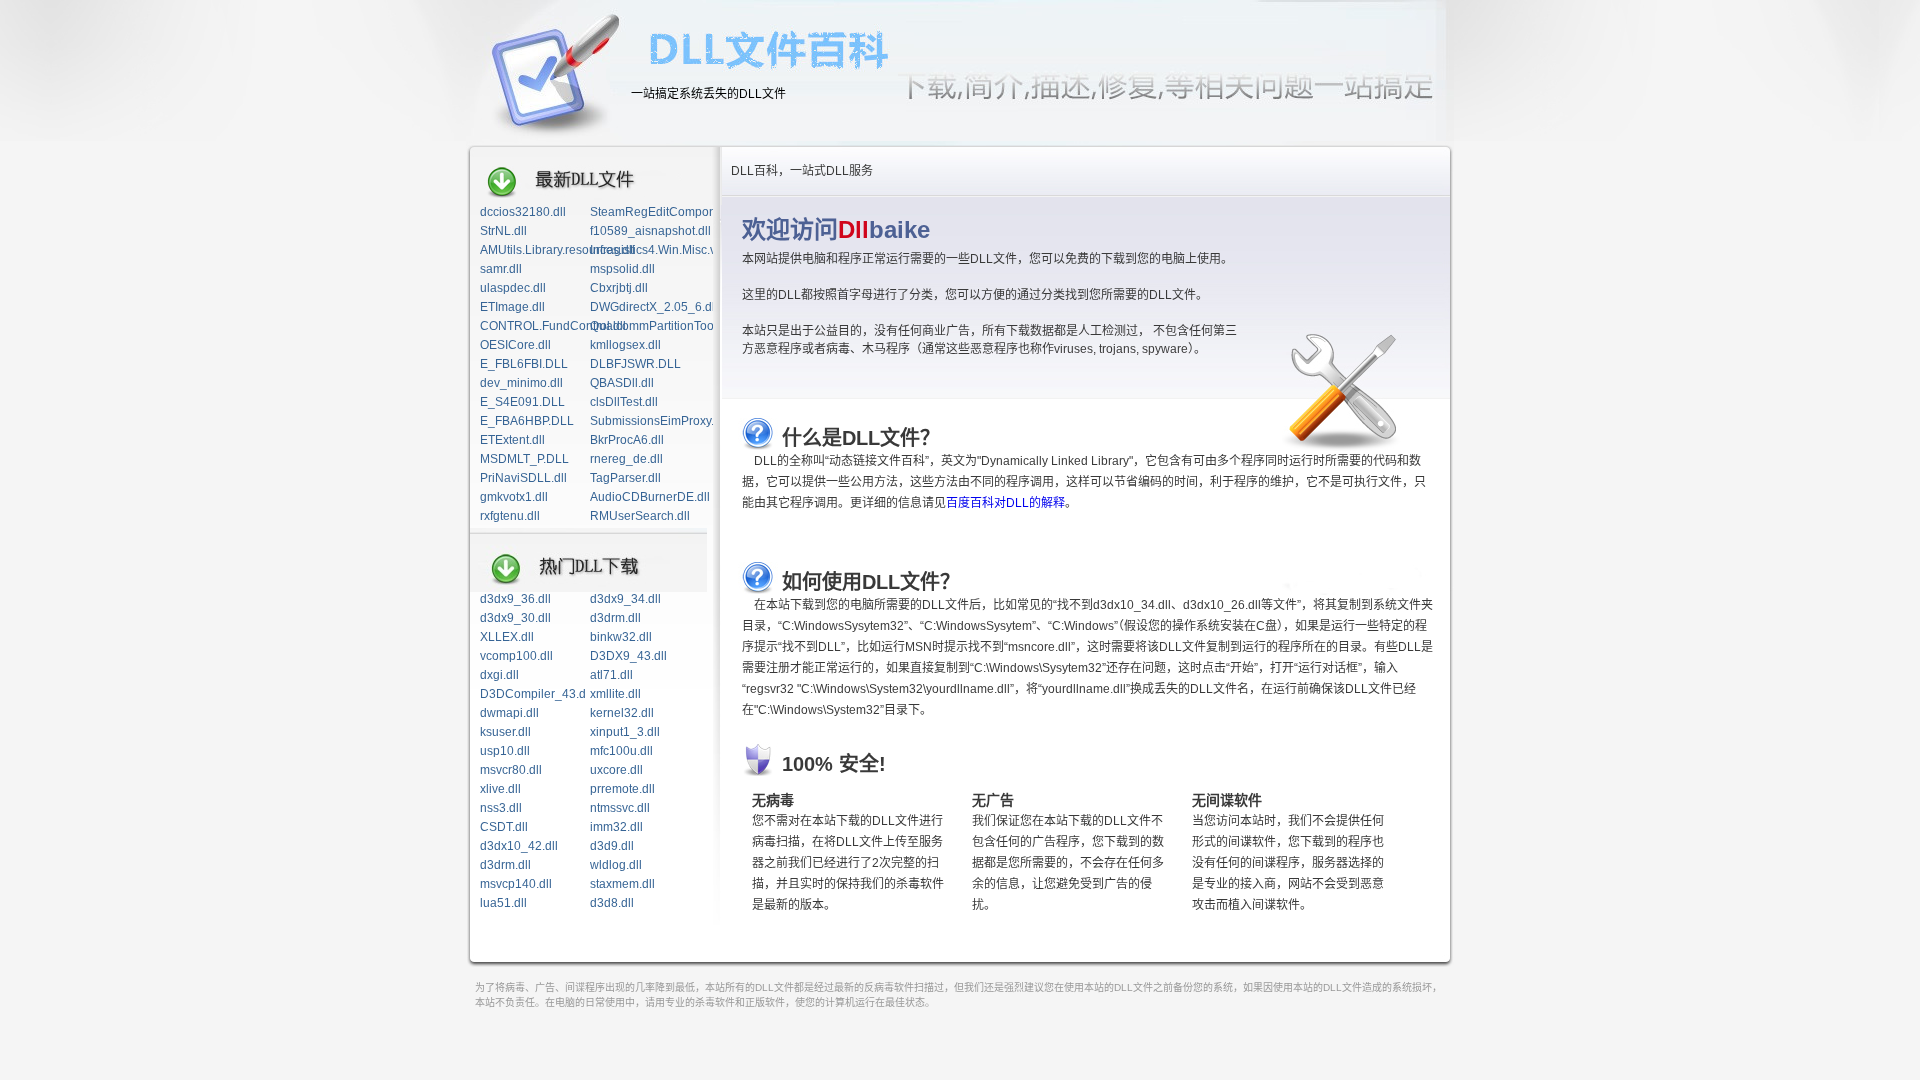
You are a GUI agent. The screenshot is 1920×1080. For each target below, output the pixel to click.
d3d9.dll (612, 846)
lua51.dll (503, 903)
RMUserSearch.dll (640, 516)
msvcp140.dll (516, 884)
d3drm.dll (615, 618)
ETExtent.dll (512, 440)
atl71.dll (611, 675)
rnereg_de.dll (626, 459)
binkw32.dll (621, 637)
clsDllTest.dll (624, 402)
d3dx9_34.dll (625, 599)
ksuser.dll (505, 732)
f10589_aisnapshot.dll (650, 231)
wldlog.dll (616, 865)
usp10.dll (505, 751)
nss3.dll (501, 808)
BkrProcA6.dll (627, 440)
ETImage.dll (512, 307)
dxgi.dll (499, 675)
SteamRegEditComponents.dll (672, 212)
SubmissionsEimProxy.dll (658, 421)
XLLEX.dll (507, 637)
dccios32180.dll (523, 212)
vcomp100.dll (516, 656)
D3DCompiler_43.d (533, 694)
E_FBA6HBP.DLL (527, 421)
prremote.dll (622, 789)
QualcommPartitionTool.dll (661, 326)
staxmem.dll (622, 884)
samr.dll (501, 269)
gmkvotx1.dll (514, 497)
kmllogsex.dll (625, 345)
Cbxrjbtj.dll (619, 288)
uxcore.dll (616, 770)
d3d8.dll (612, 903)
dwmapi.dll (509, 713)
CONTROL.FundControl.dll (553, 326)
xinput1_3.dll (625, 732)
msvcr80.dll (511, 770)
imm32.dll (616, 827)
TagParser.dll (625, 478)
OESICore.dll (515, 345)
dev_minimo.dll (521, 383)
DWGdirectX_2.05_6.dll (654, 307)
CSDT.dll (504, 827)
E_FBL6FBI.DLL (524, 364)
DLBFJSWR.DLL (635, 364)
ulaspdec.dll (513, 288)
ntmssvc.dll (620, 808)
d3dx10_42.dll (519, 846)
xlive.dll (500, 789)
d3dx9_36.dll (515, 599)
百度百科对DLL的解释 (1005, 503)
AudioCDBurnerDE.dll (650, 497)
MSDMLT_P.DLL (524, 459)
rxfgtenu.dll (510, 516)
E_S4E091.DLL (522, 402)
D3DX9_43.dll (628, 656)
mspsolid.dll (622, 269)
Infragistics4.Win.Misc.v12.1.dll (673, 250)
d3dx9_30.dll (515, 618)
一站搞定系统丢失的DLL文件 (708, 94)
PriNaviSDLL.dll (523, 478)
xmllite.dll (615, 694)
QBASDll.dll (622, 383)
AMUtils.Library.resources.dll (557, 250)
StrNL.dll (503, 231)
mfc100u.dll (621, 751)
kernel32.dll (622, 713)
